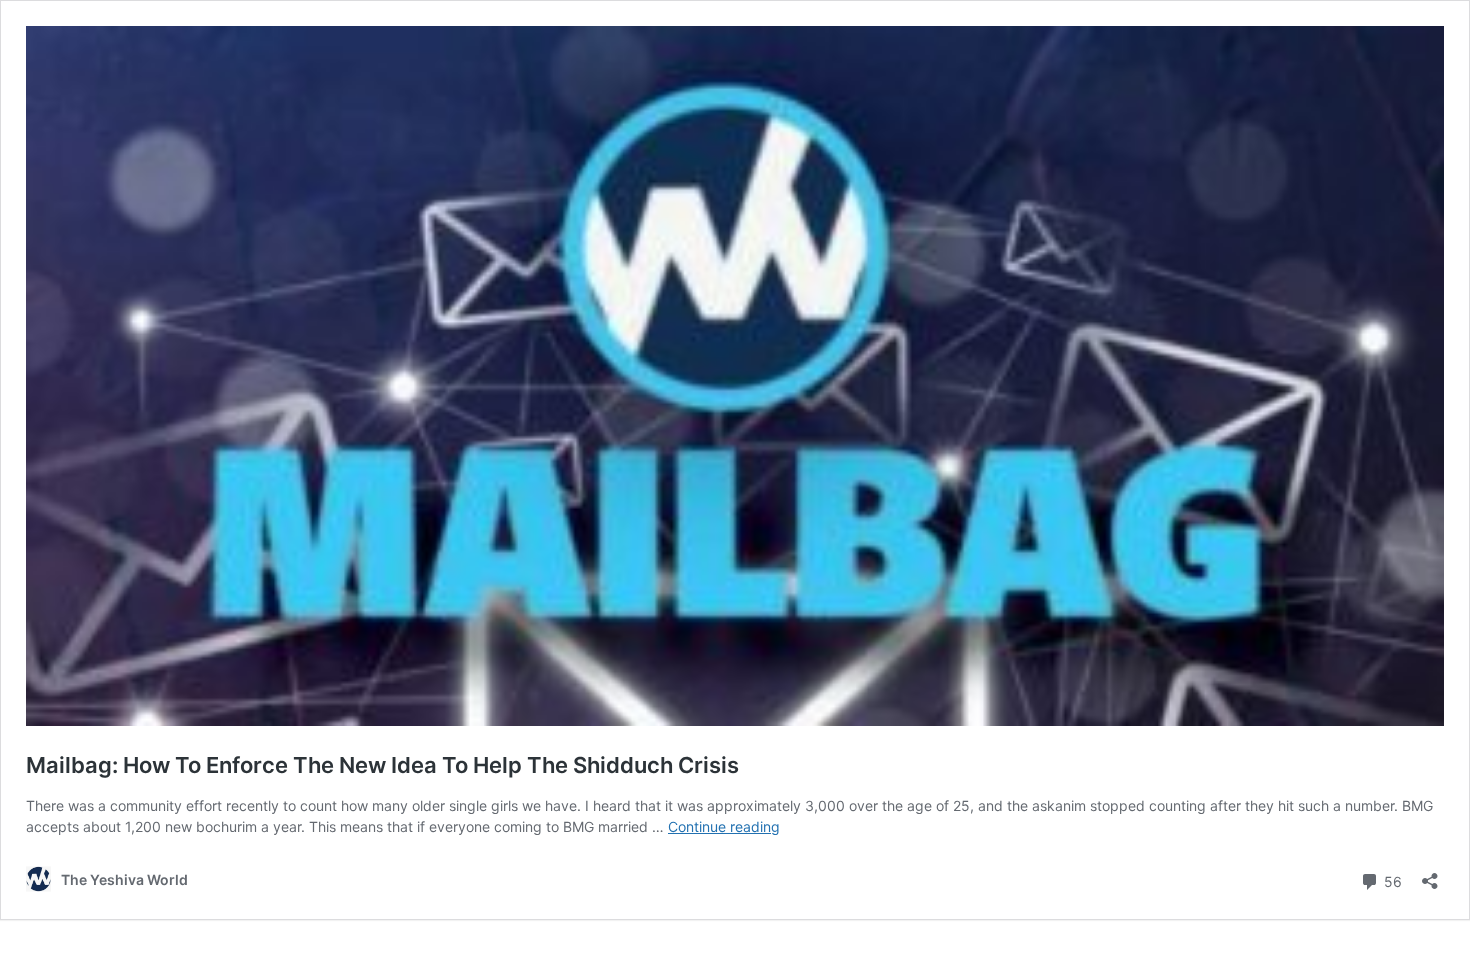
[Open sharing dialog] (1430, 874)
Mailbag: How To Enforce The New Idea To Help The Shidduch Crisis (382, 765)
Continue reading (724, 826)
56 (1391, 880)
